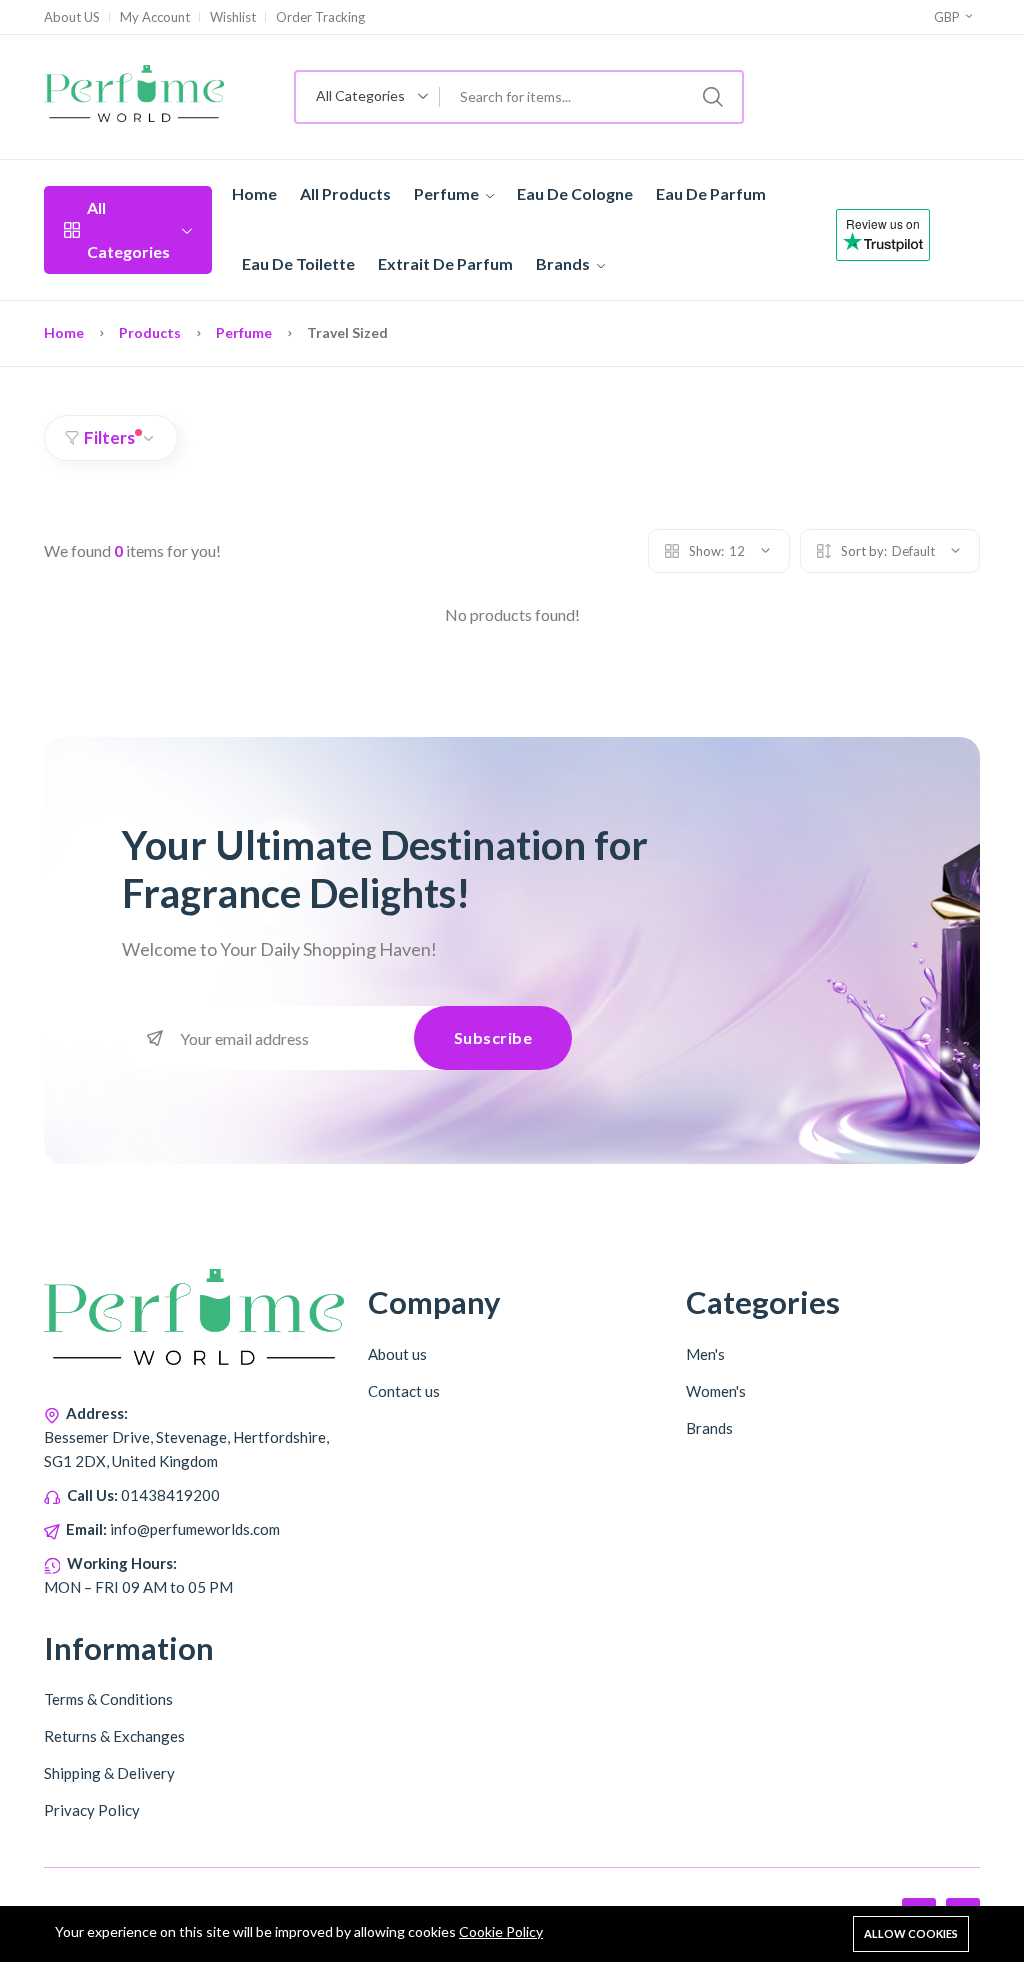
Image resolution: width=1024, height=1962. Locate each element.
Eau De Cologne (575, 193)
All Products (345, 193)
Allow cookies (911, 1933)
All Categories (128, 229)
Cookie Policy (501, 1931)
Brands (564, 263)
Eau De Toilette (298, 263)
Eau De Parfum (711, 193)
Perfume (448, 193)
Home (254, 193)
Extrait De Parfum (445, 263)
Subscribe (493, 1037)
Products (150, 332)
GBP (948, 17)
